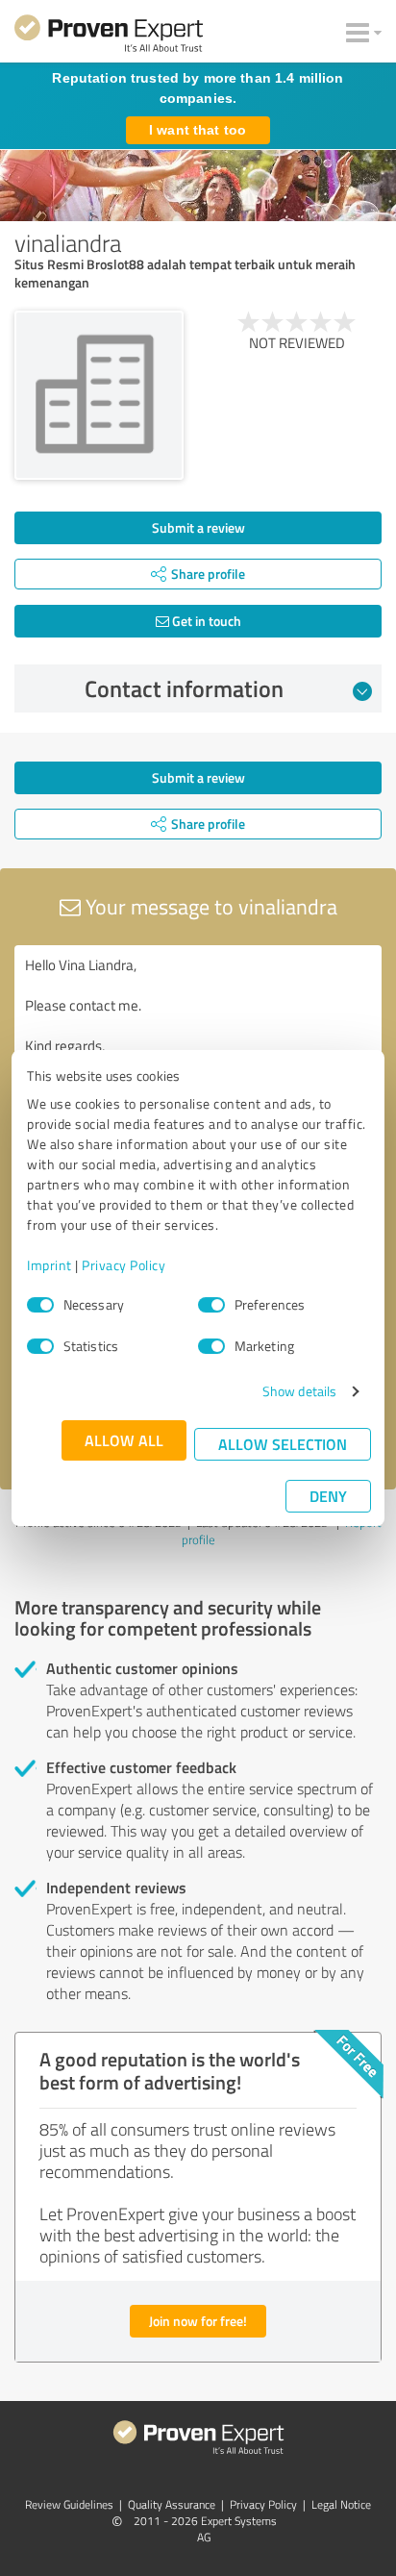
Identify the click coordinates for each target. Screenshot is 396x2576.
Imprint (49, 1265)
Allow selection (283, 1444)
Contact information (184, 688)
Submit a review (198, 527)
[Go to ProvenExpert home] (109, 37)
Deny (328, 1496)
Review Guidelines (69, 2504)
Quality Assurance (172, 2504)
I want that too (198, 130)
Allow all (124, 1440)
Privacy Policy (124, 1265)
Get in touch (205, 621)
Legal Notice (341, 2504)
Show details (299, 1391)
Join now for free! (198, 2321)
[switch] (211, 1305)
